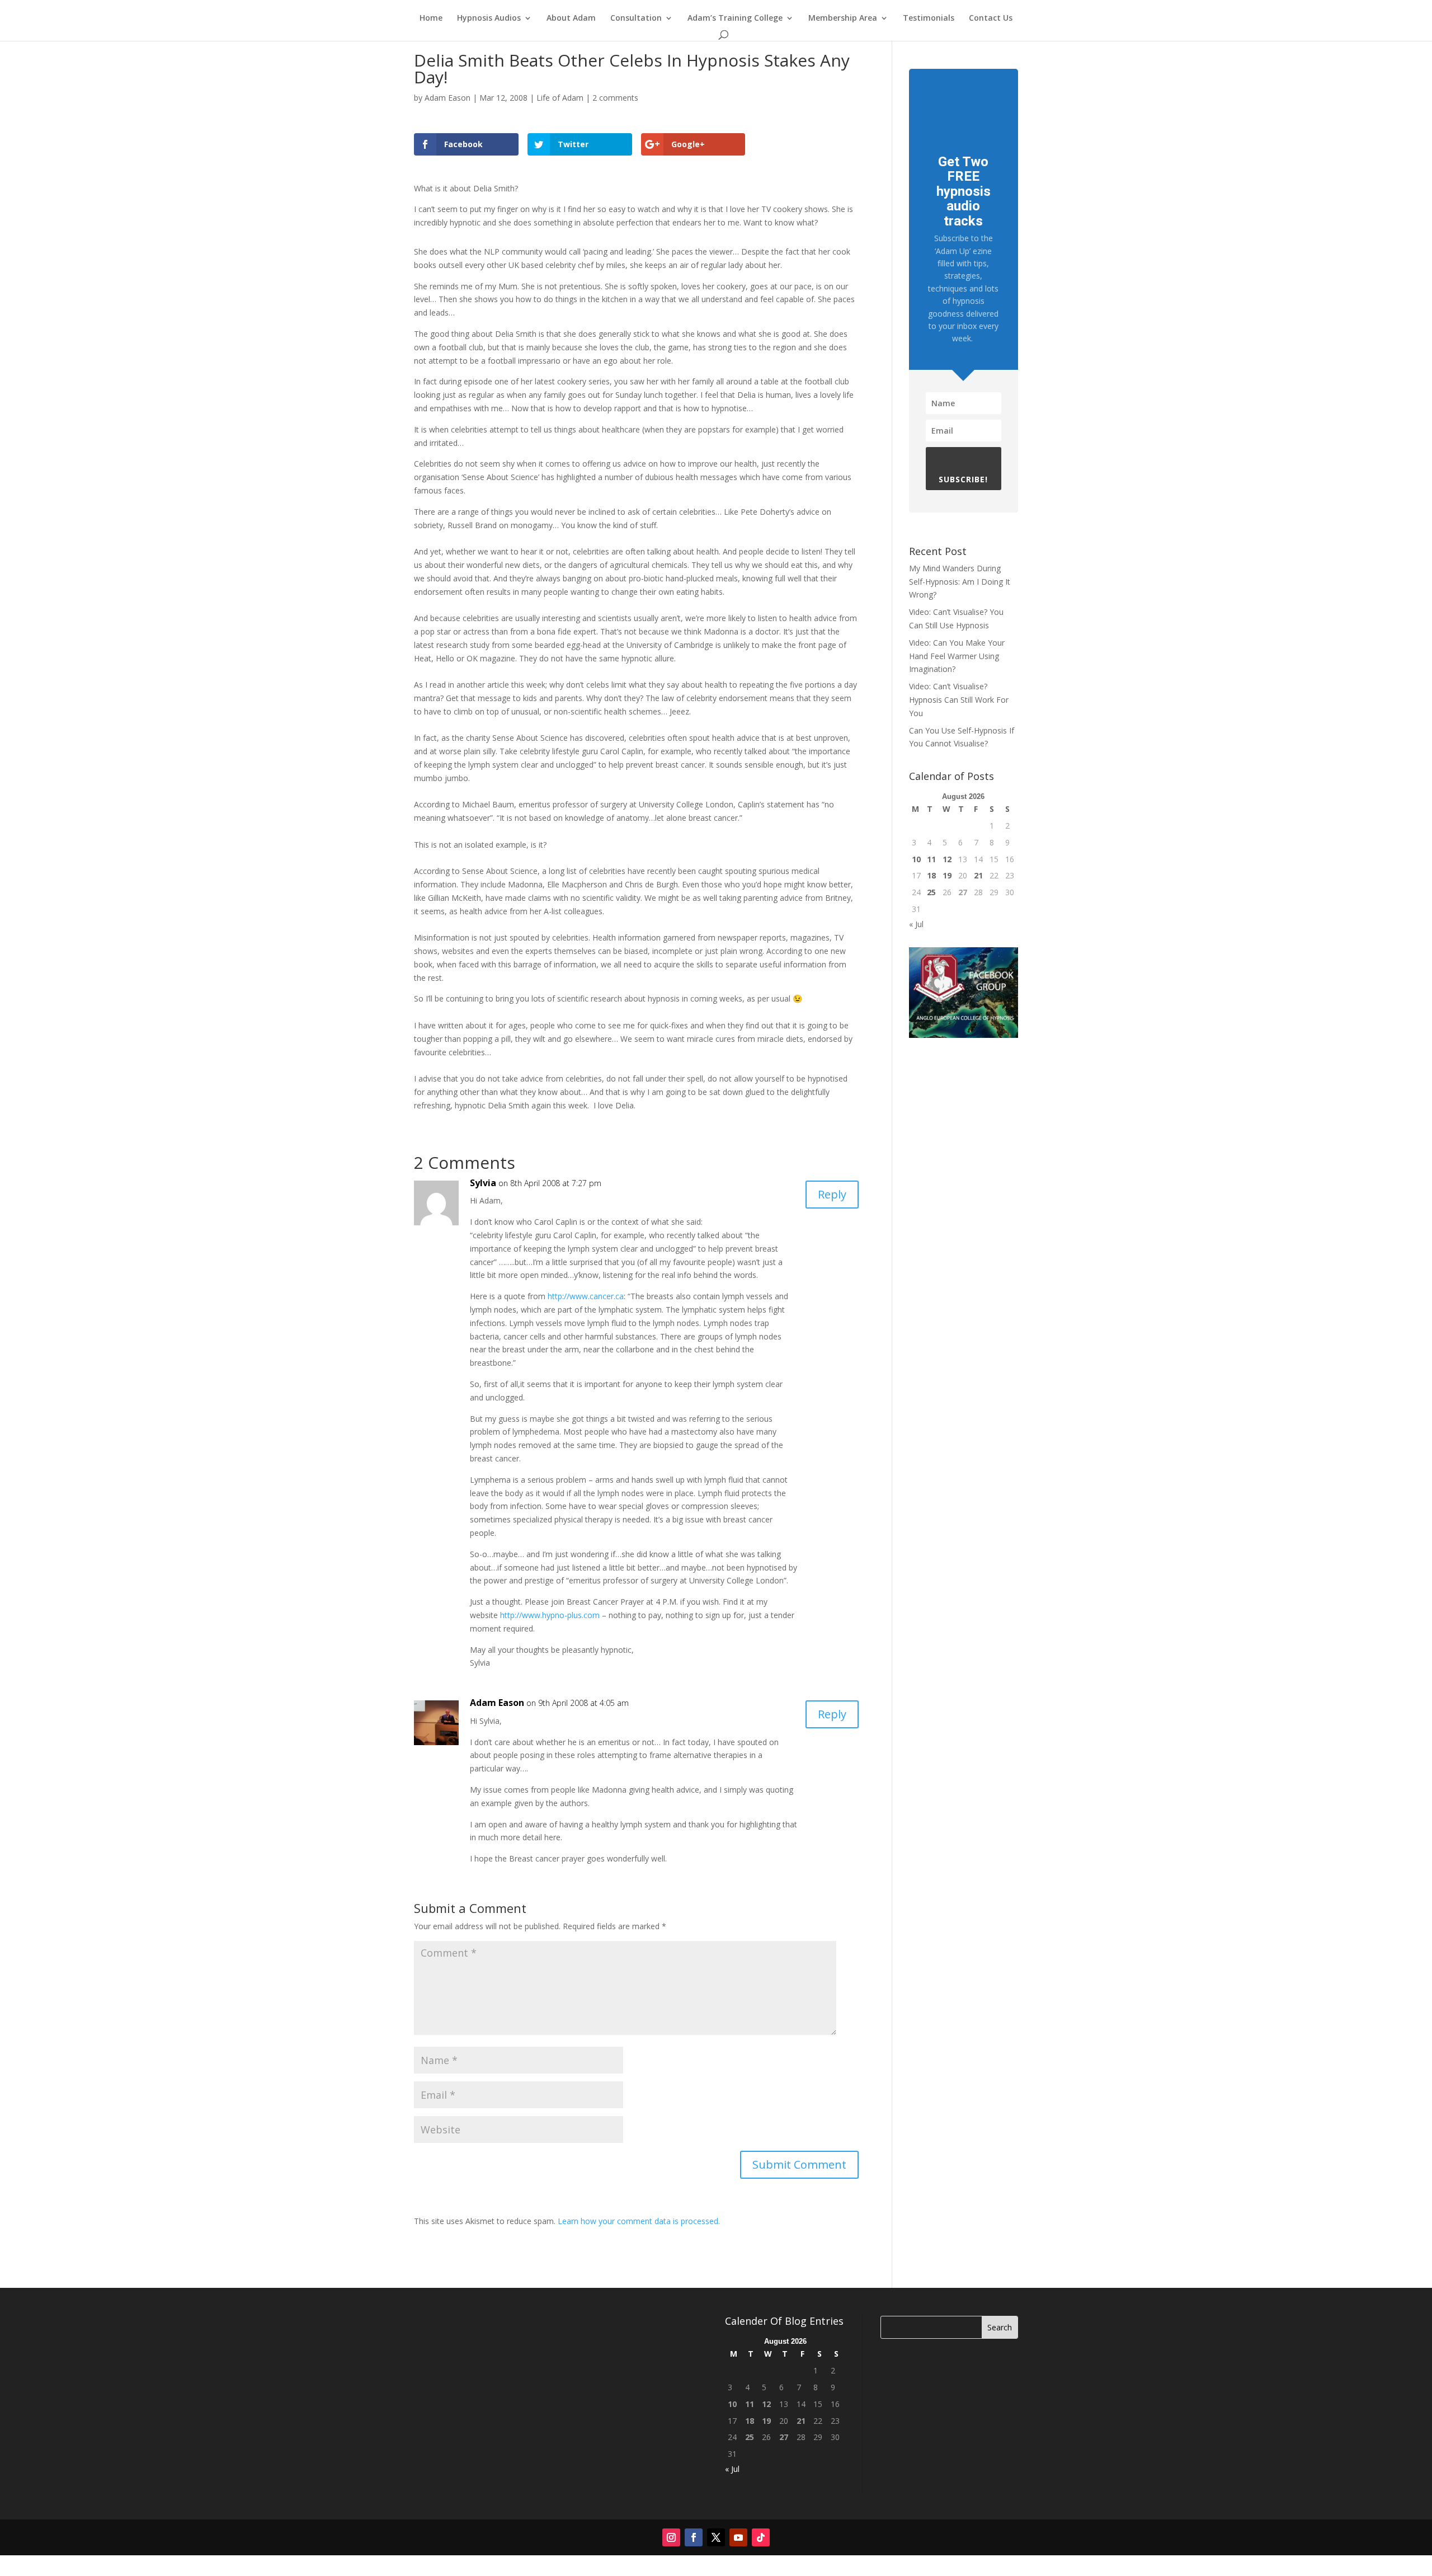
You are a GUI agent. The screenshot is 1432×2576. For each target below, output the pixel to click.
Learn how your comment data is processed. (639, 2221)
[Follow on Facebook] (694, 2537)
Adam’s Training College (735, 18)
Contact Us (991, 18)
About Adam (571, 18)
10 (916, 859)
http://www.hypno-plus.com (550, 1615)
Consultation (636, 18)
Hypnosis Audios (489, 18)
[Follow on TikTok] (761, 2537)
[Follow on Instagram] (671, 2537)
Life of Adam (560, 98)
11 (931, 859)
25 (931, 892)
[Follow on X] (716, 2537)
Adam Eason (447, 98)
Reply (832, 1194)
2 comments (615, 98)
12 (947, 859)
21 (978, 875)
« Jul (916, 924)
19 (947, 875)
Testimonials (929, 18)
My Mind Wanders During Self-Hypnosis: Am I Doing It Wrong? (960, 582)
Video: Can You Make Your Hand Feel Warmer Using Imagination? (957, 656)
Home (431, 18)
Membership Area (843, 18)
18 (931, 875)
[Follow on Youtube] (738, 2537)
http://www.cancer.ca (586, 1296)
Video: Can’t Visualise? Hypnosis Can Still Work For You (959, 700)
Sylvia (483, 1183)
